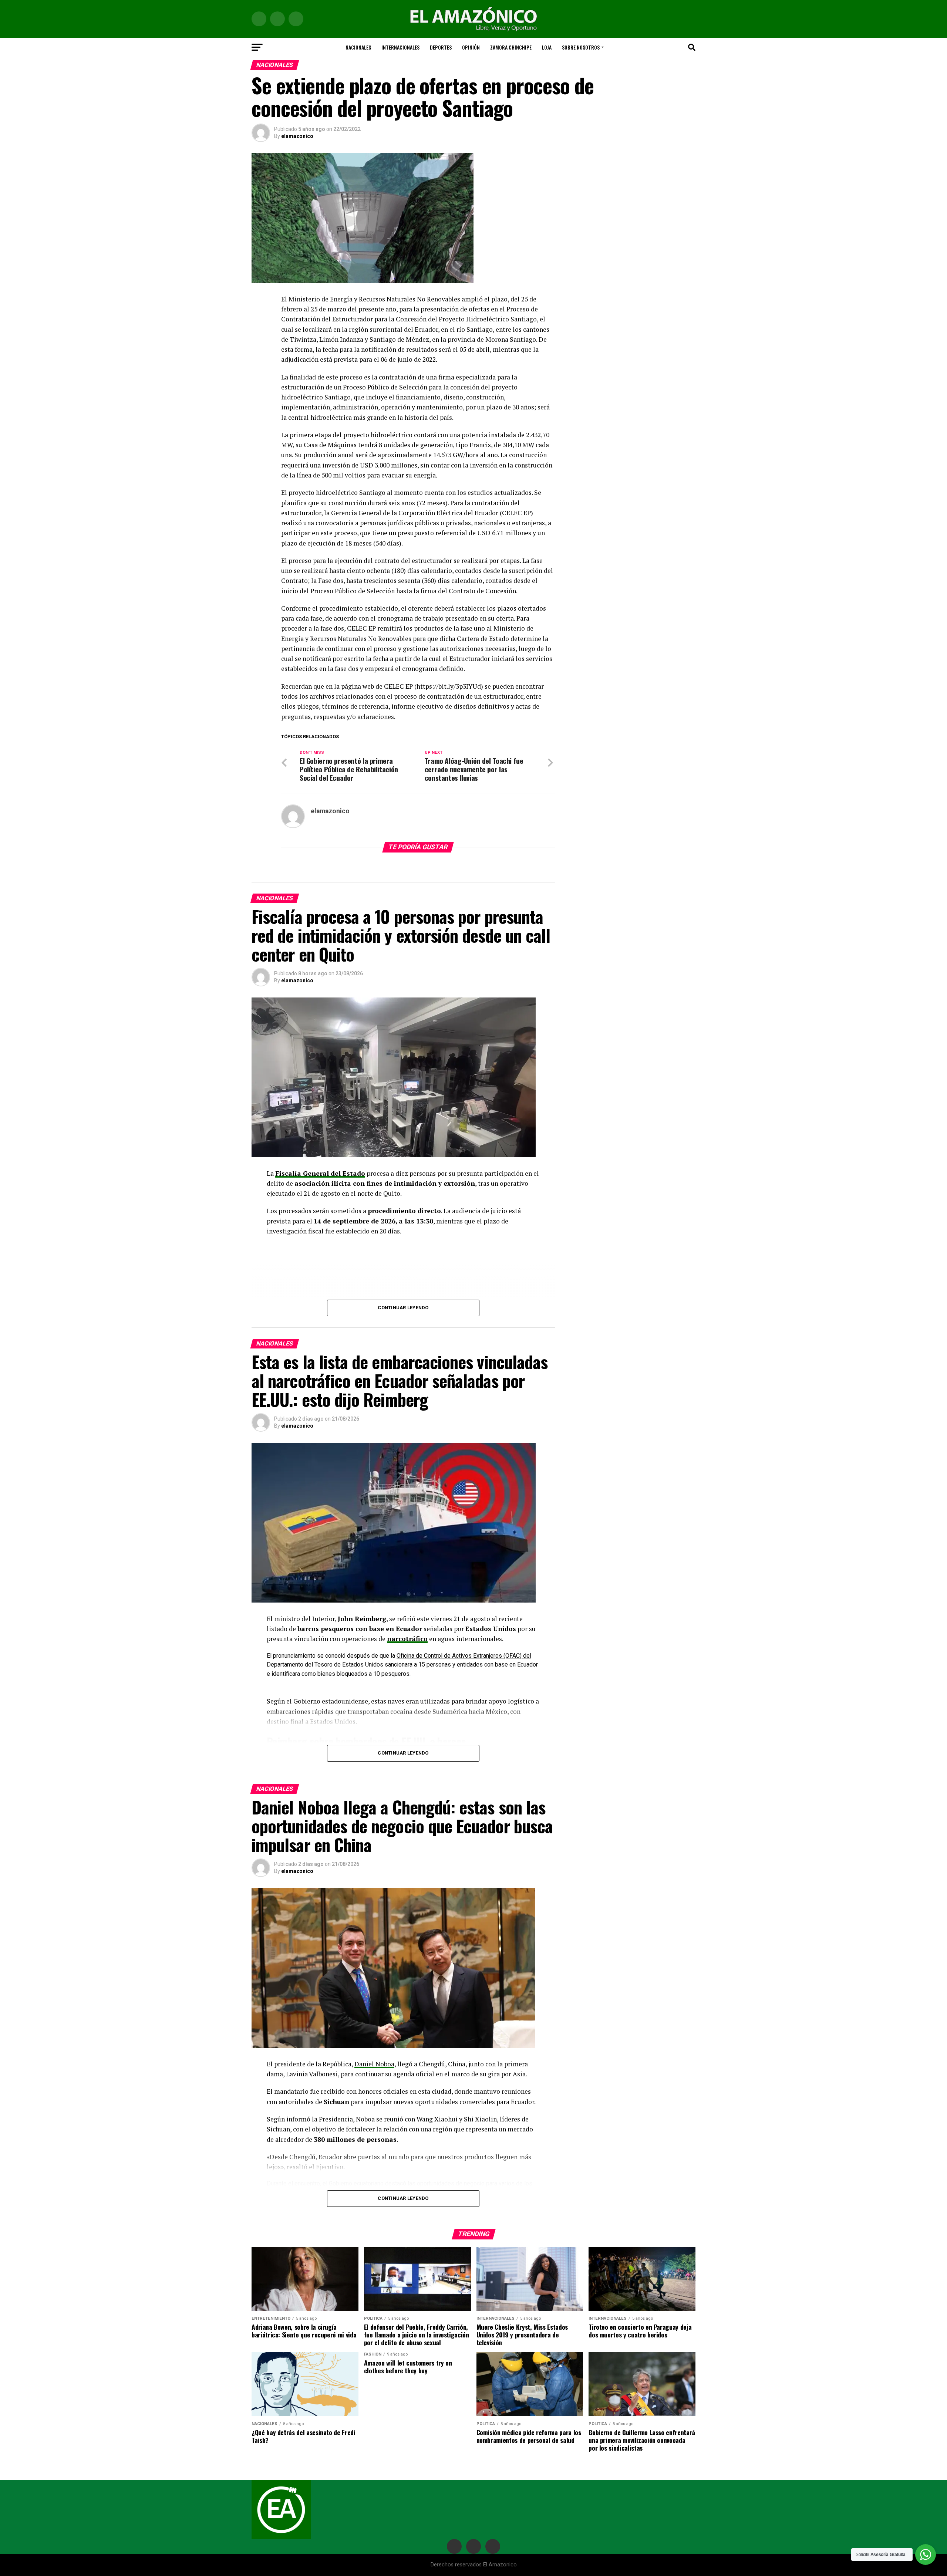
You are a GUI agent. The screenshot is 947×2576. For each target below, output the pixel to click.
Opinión (471, 47)
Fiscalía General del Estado (320, 1173)
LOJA (547, 47)
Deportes (441, 47)
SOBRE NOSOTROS (581, 47)
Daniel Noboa (374, 2064)
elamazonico (297, 136)
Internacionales (400, 47)
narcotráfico (407, 1639)
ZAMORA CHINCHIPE (511, 47)
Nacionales (358, 47)
